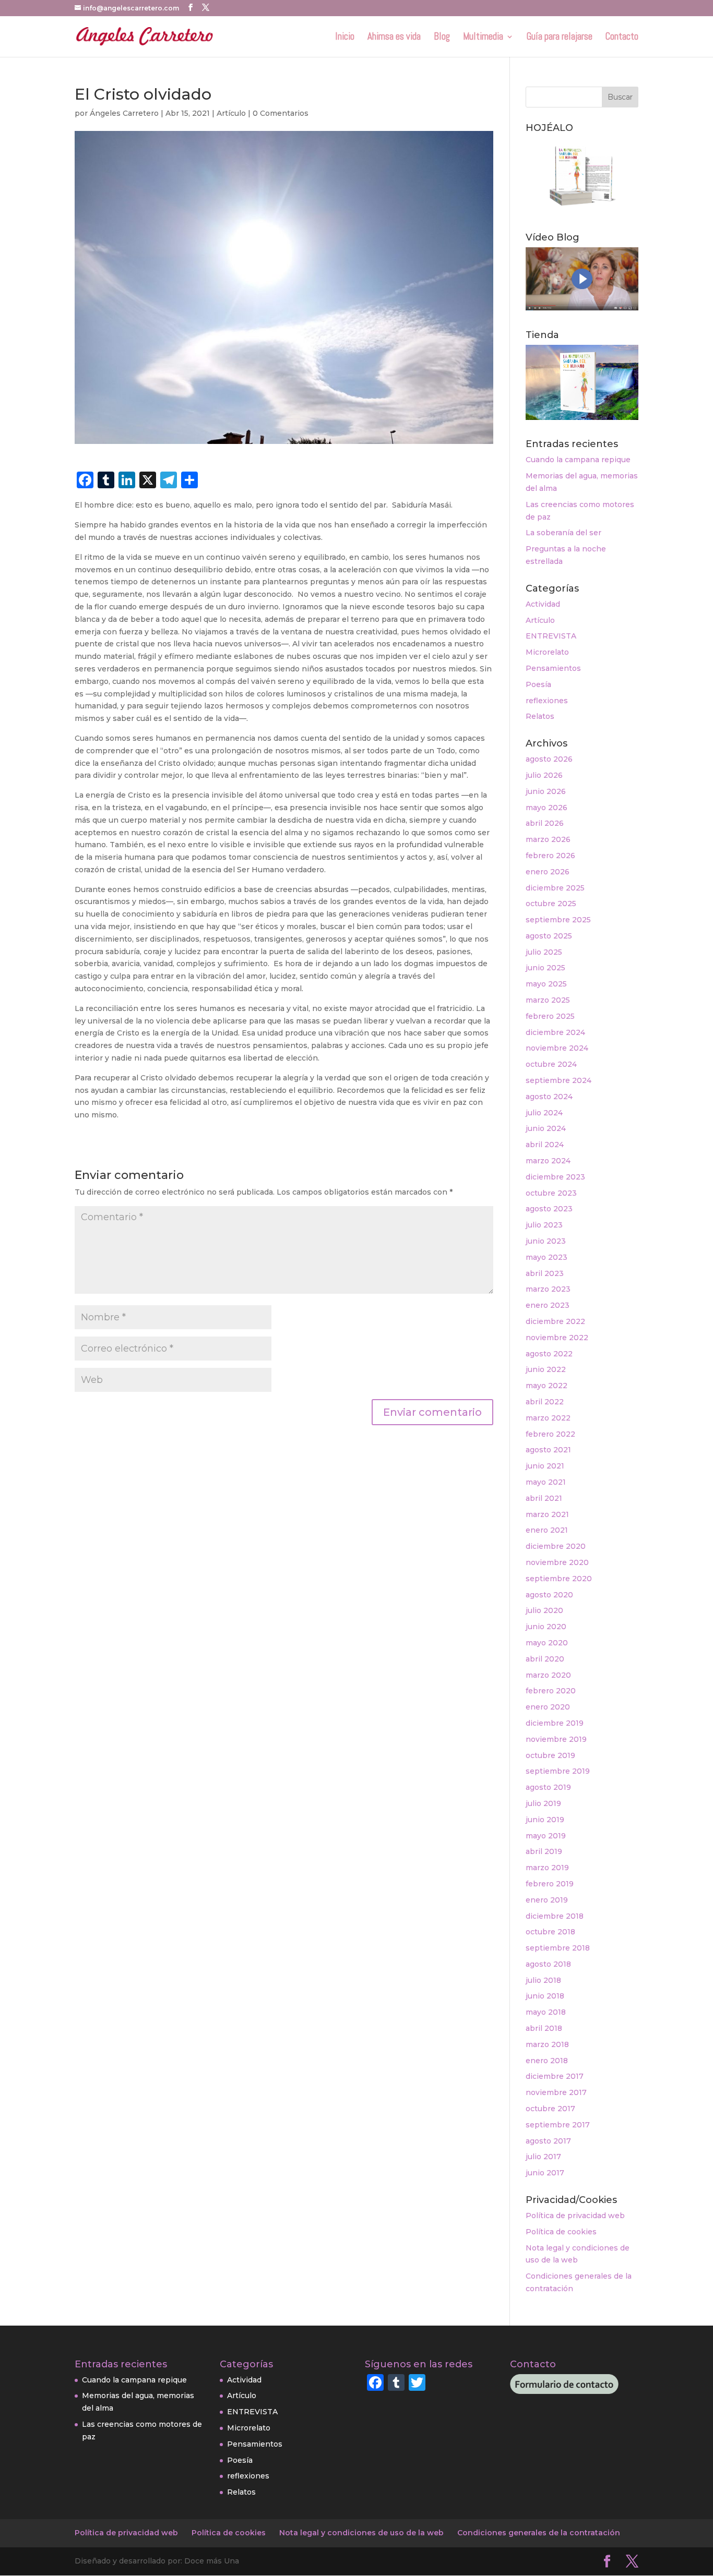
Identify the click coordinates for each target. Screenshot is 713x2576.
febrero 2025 (550, 1016)
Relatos (540, 716)
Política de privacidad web (575, 2216)
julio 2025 (544, 952)
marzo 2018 (547, 2044)
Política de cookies (561, 2232)
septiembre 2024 (558, 1080)
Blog (442, 38)
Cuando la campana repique (578, 460)
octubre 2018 (550, 1932)
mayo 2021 (546, 1482)
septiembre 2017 (558, 2125)
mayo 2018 (546, 2012)
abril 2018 (544, 2028)
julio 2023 (544, 1225)
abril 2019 (544, 1851)
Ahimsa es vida (394, 38)
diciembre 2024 (555, 1032)
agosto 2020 (549, 1595)
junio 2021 (545, 1466)
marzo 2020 (548, 1675)
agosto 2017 (548, 2141)
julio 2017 (543, 2157)
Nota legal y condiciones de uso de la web (361, 2533)
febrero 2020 (551, 1691)
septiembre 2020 (559, 1579)
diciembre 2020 (556, 1546)
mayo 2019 (546, 1836)
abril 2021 (544, 1498)
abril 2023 (545, 1273)
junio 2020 (546, 1627)
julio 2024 (544, 1113)
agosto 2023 (549, 1209)
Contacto (622, 38)
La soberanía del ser (563, 533)
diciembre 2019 (555, 1723)
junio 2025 (545, 968)
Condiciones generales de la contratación (539, 2533)
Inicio (345, 38)
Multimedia (483, 38)
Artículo (231, 113)
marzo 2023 (548, 1289)
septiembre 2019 (558, 1771)
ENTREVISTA (551, 636)
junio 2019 (545, 1820)
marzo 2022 (548, 1418)
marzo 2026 (548, 839)
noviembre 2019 (556, 1739)
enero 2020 (548, 1707)
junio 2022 (546, 1369)
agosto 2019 (548, 1787)
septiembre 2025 (558, 920)
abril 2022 (545, 1402)
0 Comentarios (281, 113)
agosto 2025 (549, 936)
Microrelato (547, 652)
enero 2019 (547, 1900)
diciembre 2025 (555, 888)
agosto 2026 (549, 759)
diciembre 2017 (555, 2076)
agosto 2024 (549, 1097)
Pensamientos (553, 668)
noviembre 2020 (557, 1562)
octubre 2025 (551, 904)
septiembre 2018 (558, 1948)
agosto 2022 (549, 1354)
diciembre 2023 (555, 1177)
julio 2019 (543, 1803)
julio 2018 (543, 1980)
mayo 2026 (546, 808)
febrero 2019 (550, 1884)
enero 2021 (547, 1530)
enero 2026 (548, 872)
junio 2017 (545, 2173)
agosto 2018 (548, 1964)
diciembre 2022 (555, 1321)
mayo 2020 (547, 1643)
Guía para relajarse (560, 38)
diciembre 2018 (555, 1916)
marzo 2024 (548, 1161)
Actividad (543, 604)
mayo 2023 (546, 1257)
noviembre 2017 (556, 2092)
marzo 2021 (547, 1514)
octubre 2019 (550, 1755)
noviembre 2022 (557, 1338)
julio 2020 (544, 1610)
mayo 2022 (546, 1386)
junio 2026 (546, 791)
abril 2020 (545, 1659)
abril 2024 (545, 1145)
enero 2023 (548, 1305)
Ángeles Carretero (124, 113)
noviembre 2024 (557, 1048)
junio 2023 (546, 1241)
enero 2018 (547, 2061)
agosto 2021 (548, 1450)
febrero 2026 (550, 856)
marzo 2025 (548, 1000)
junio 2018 (545, 1996)
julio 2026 (544, 775)
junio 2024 (546, 1128)
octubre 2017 (550, 2109)
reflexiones (547, 701)
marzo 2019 (547, 1868)
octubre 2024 (551, 1064)
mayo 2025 (546, 984)
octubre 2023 (551, 1193)
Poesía (538, 684)
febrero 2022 (550, 1434)
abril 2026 (545, 823)
